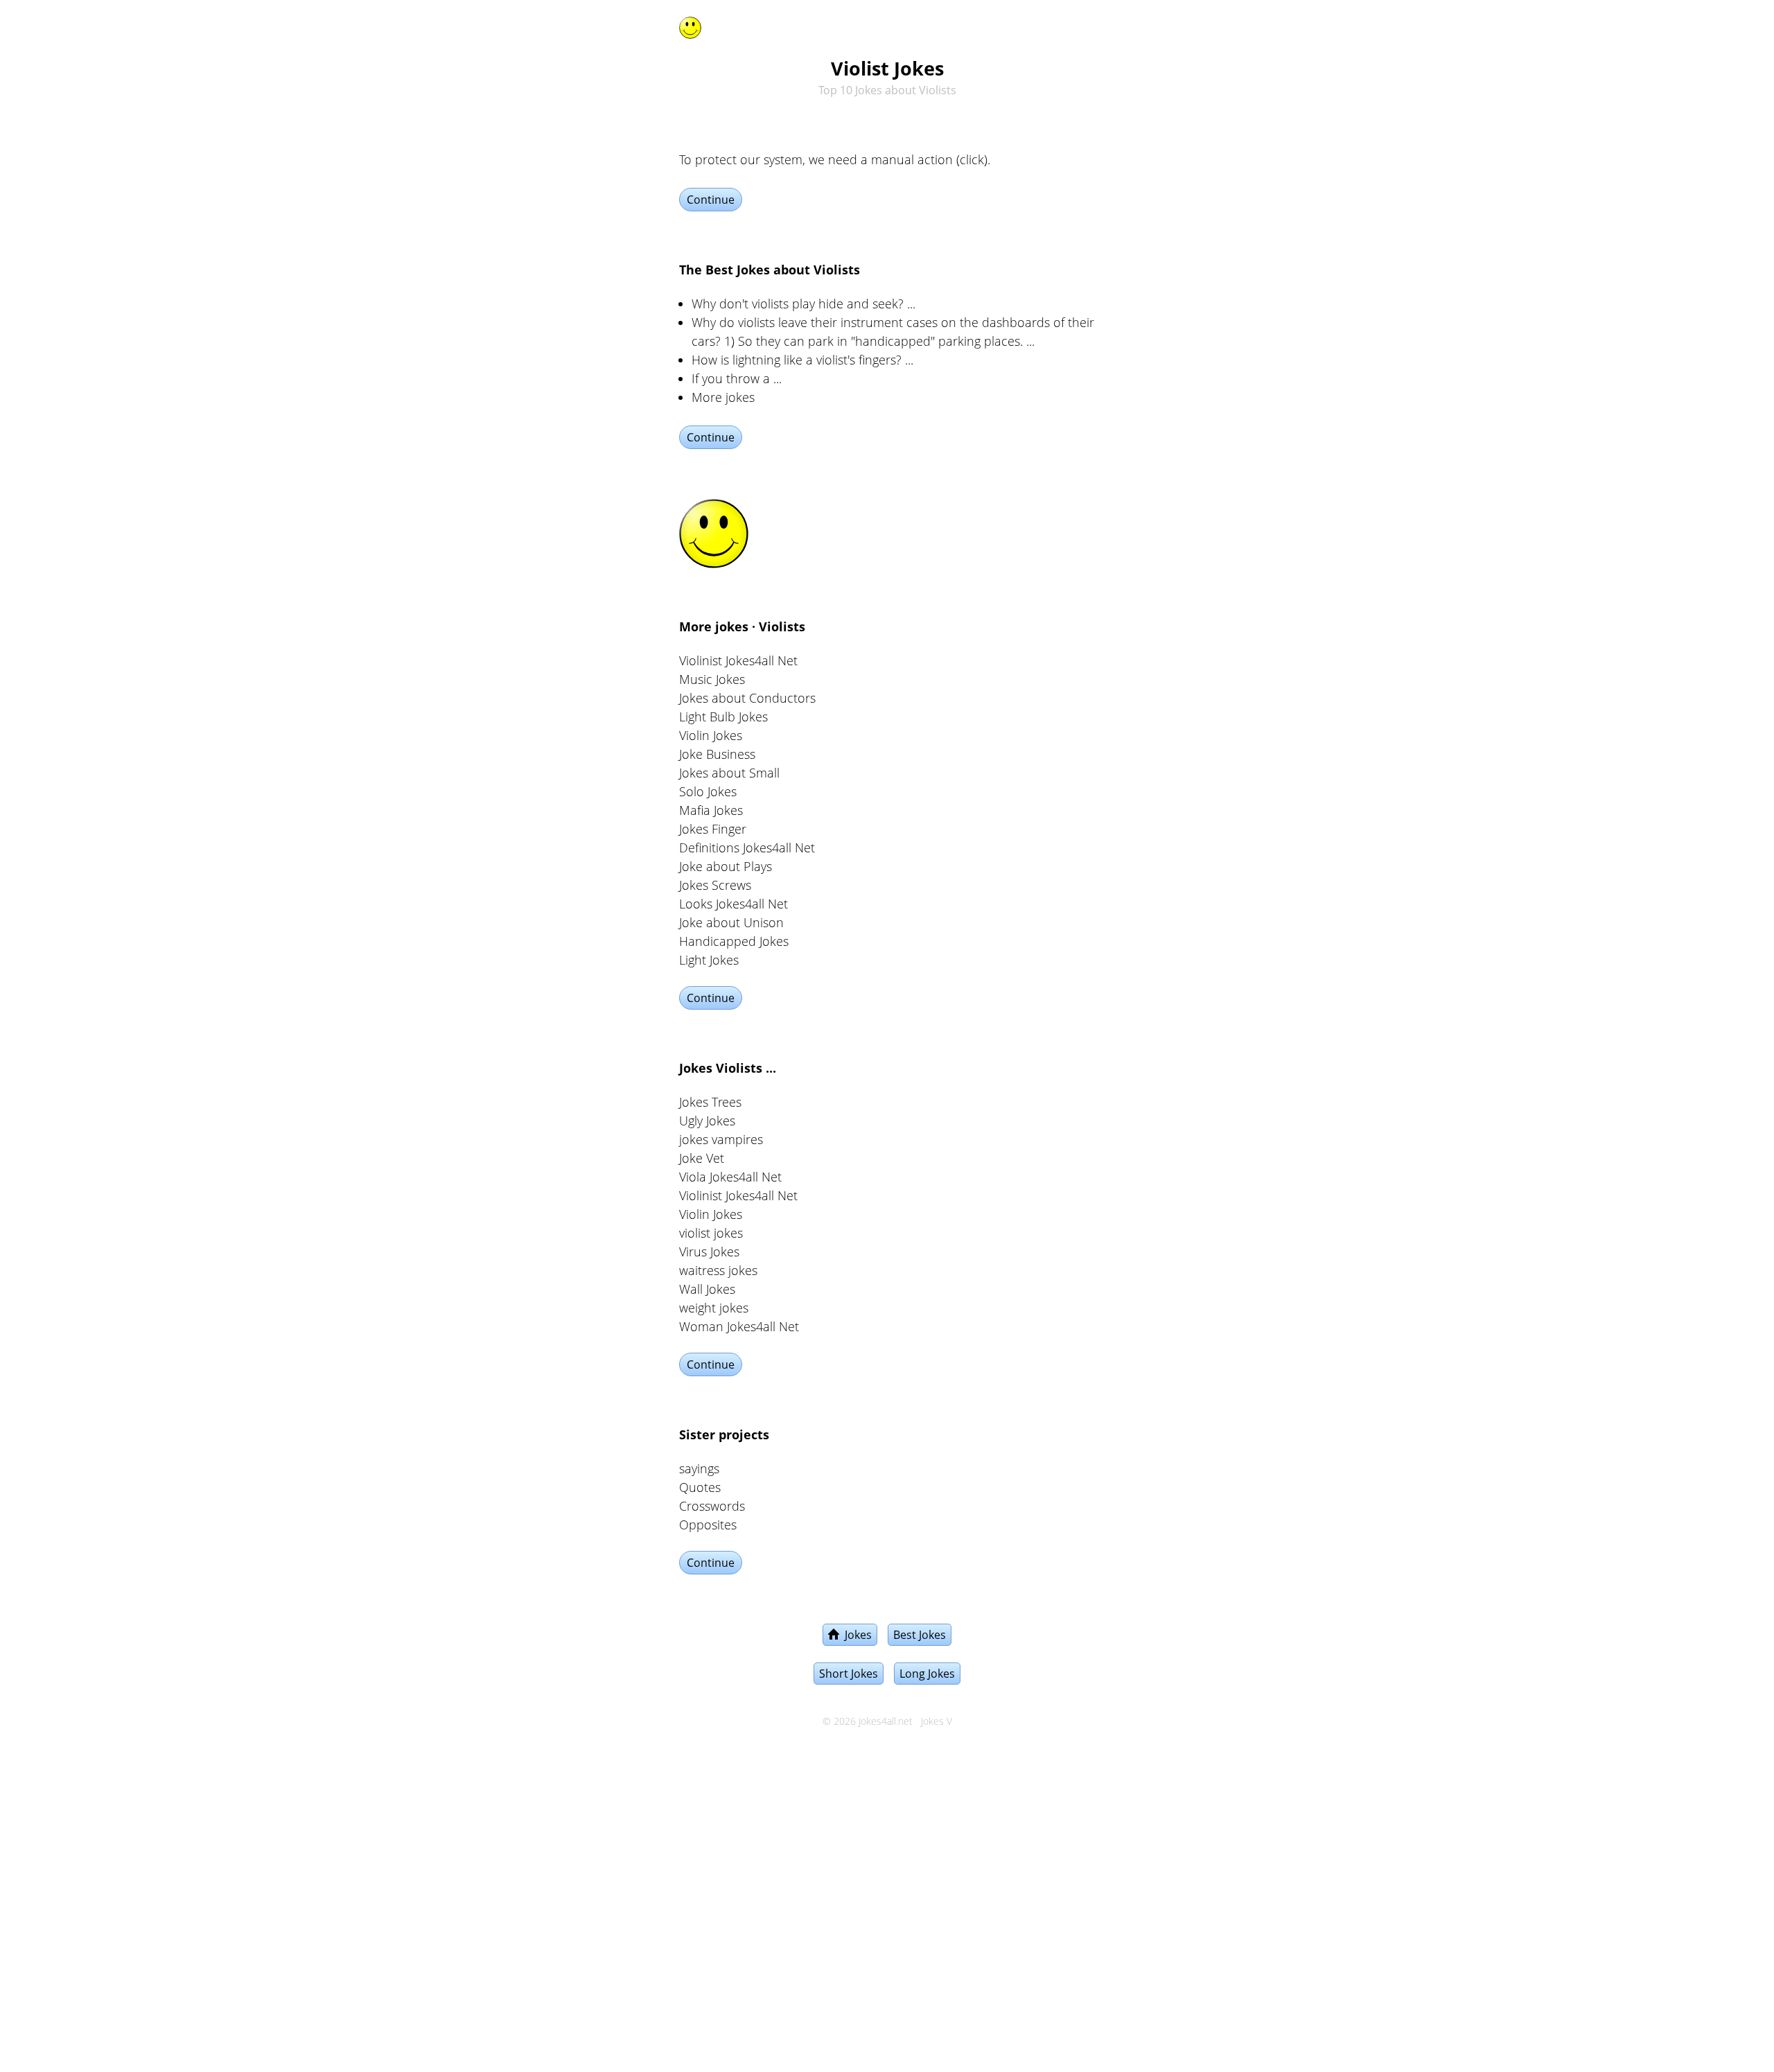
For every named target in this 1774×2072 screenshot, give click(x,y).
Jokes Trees (710, 1102)
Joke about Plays (726, 866)
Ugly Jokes (707, 1121)
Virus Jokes (709, 1252)
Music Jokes (712, 679)
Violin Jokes (711, 735)
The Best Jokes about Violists (770, 270)
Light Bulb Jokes (723, 717)
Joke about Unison (731, 922)
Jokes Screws (715, 885)
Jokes (855, 1635)
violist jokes (711, 1233)
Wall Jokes (707, 1289)
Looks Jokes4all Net (734, 904)
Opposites (708, 1525)
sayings (699, 1468)
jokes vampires (721, 1139)
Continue (711, 200)
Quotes (700, 1487)
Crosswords (712, 1506)
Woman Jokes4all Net (739, 1326)
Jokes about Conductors (747, 698)
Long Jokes (927, 1674)
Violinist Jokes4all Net (738, 660)
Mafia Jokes (711, 810)
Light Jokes (709, 960)
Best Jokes (920, 1635)
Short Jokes (849, 1674)
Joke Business (717, 754)
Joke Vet (702, 1158)
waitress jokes (718, 1270)
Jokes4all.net (886, 1721)
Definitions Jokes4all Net (747, 848)
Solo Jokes (708, 791)
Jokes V (937, 1721)
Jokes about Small (729, 773)
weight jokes (714, 1308)
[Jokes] (690, 25)
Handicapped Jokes (734, 941)
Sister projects (724, 1434)
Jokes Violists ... (728, 1068)
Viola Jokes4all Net (730, 1177)
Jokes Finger (713, 829)
